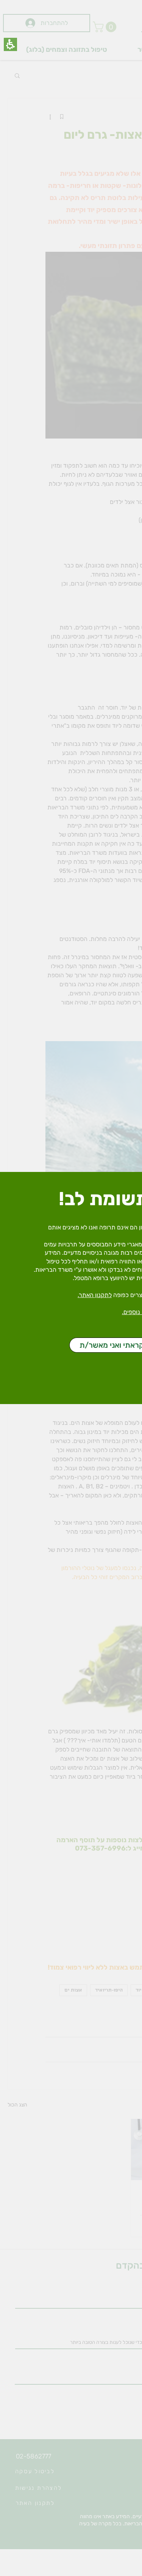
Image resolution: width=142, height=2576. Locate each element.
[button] (10, 44)
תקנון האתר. (93, 1295)
